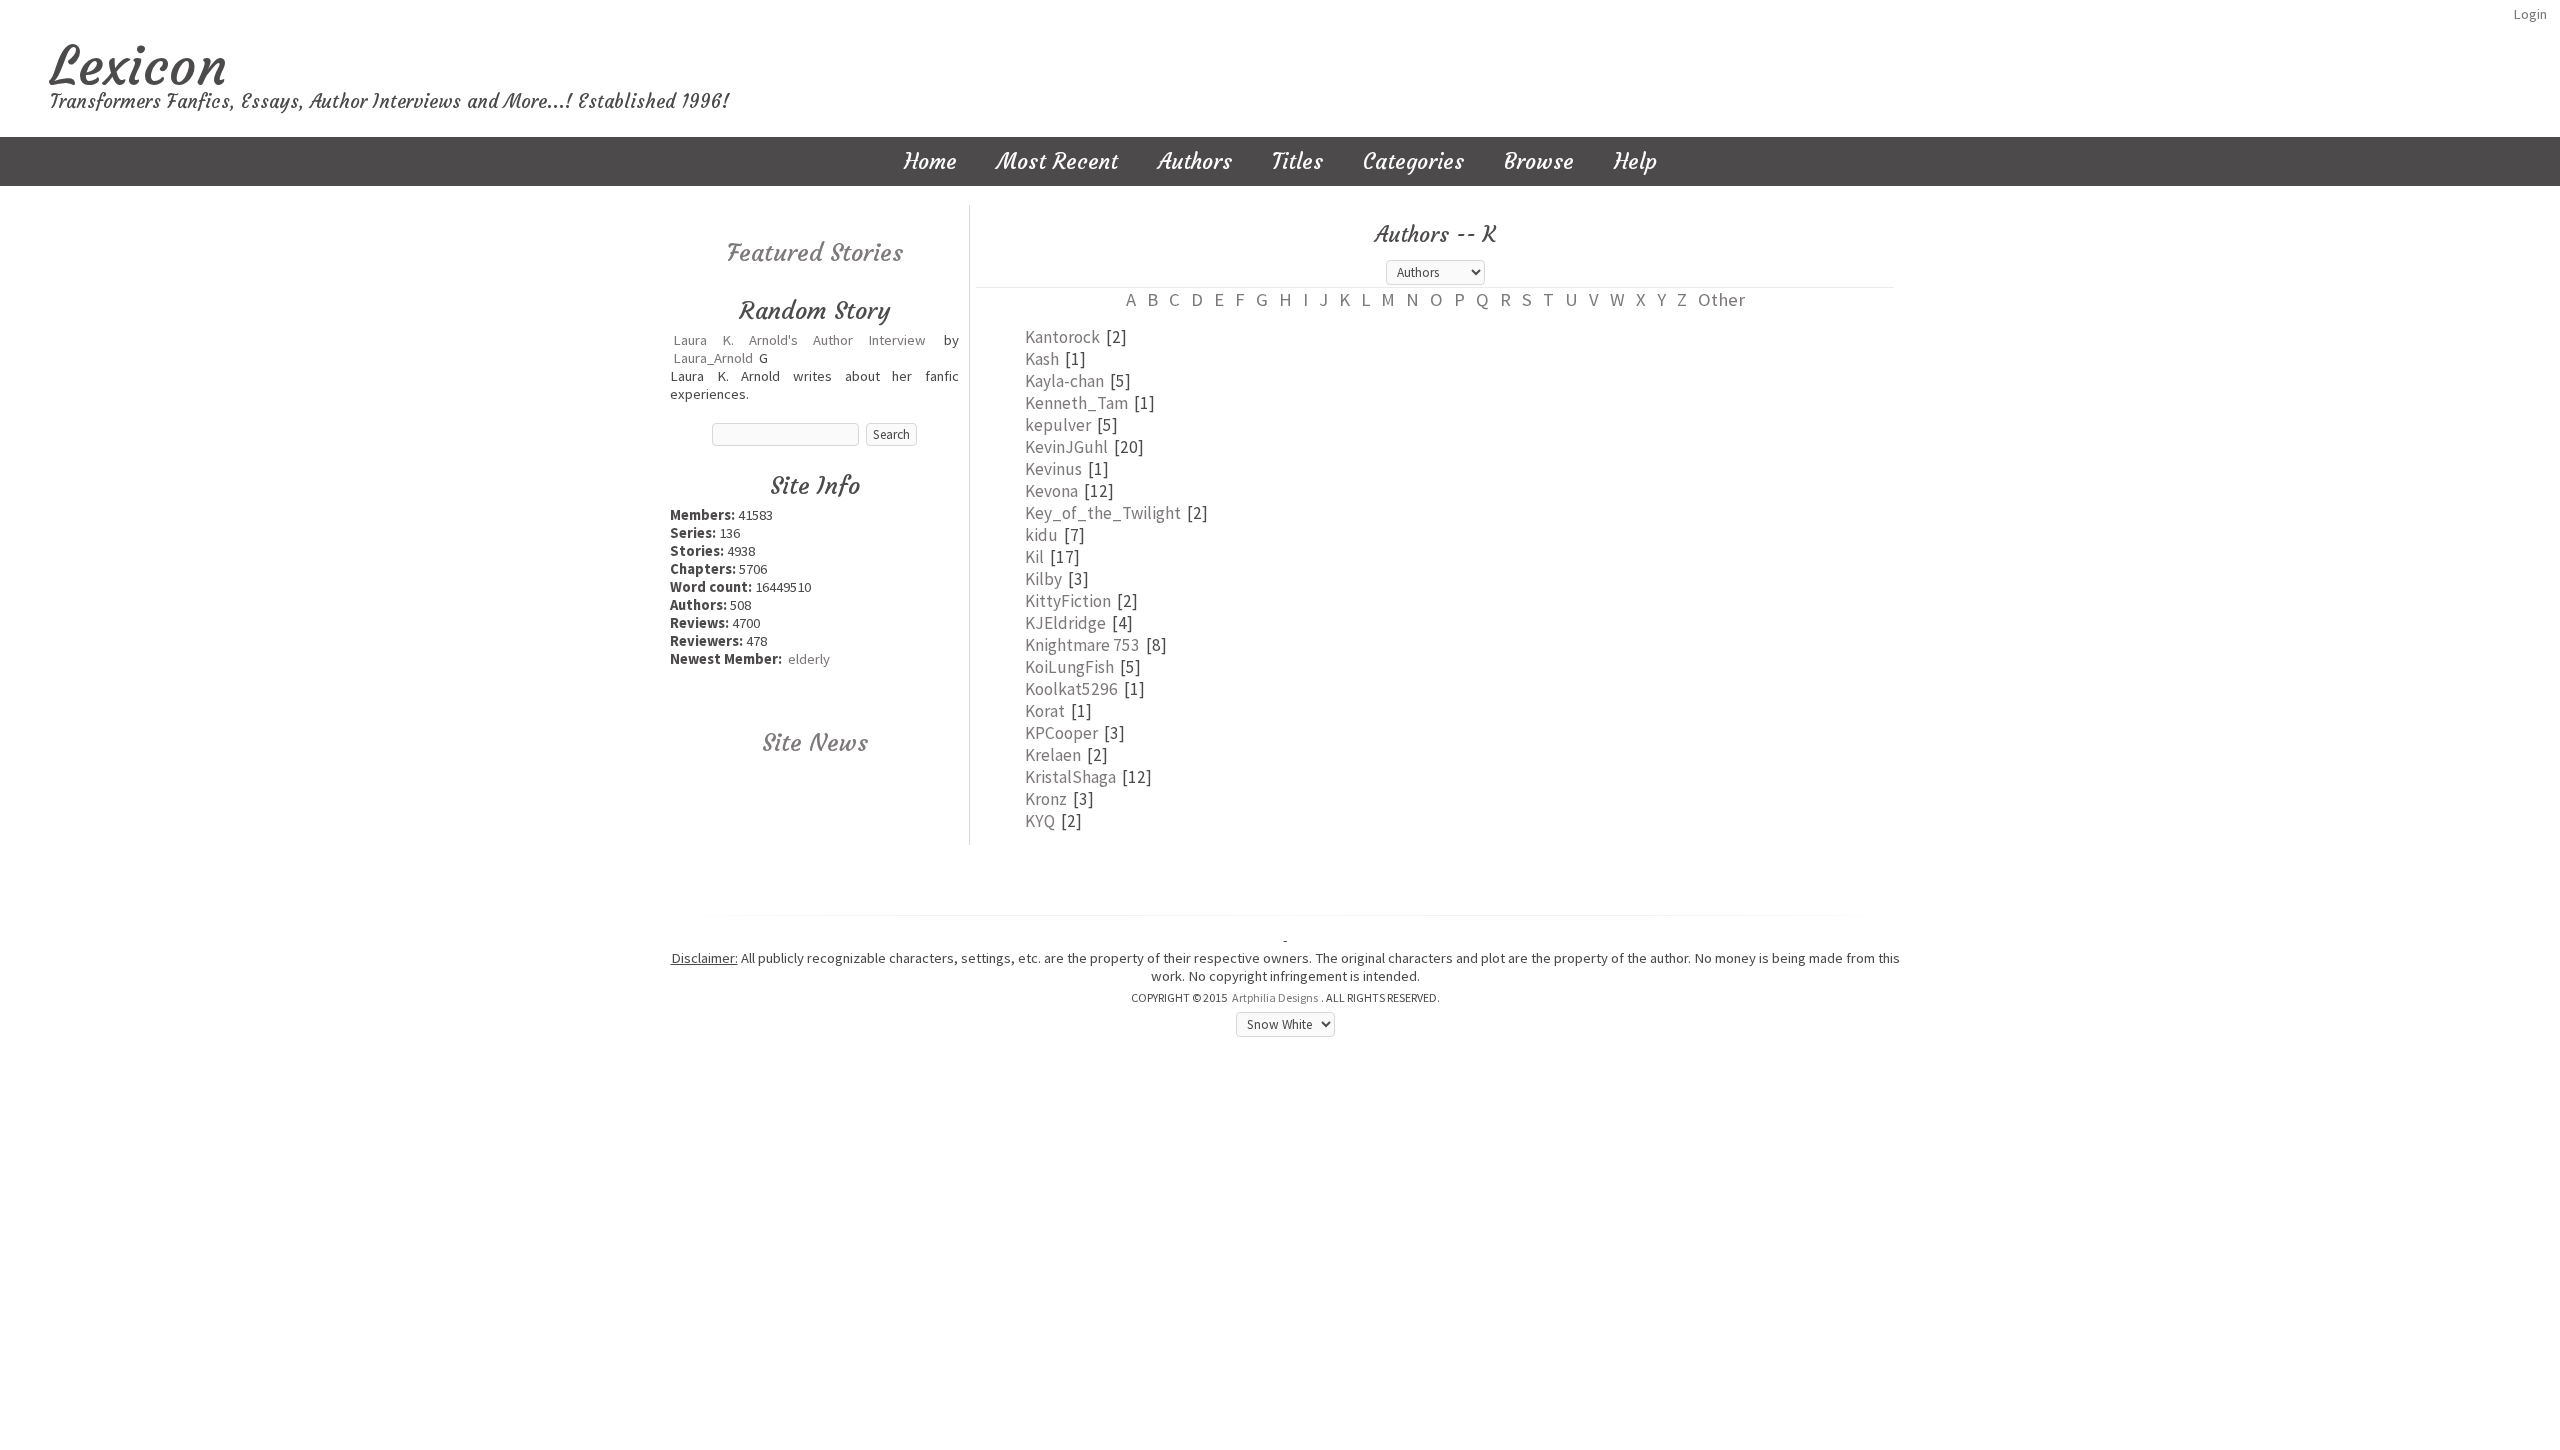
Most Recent (1057, 161)
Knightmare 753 (1082, 645)
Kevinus (1053, 469)
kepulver (1058, 425)
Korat (1045, 711)
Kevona (1051, 491)
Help (1635, 161)
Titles (1297, 161)
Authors (1195, 161)
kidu (1041, 535)
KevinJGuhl (1066, 447)
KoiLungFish (1069, 667)
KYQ (1040, 821)
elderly (809, 659)
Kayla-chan (1064, 381)
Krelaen (1053, 755)
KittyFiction (1068, 601)
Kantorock (1062, 337)
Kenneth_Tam (1076, 403)
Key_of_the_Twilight (1103, 513)
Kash (1042, 359)
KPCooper (1061, 733)
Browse (1539, 161)
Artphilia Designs (1275, 997)
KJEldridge (1065, 623)
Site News (815, 743)
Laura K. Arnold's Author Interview (799, 340)
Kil (1034, 557)
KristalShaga (1070, 777)
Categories (1413, 161)
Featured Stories (815, 253)
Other (1721, 299)
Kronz (1046, 799)
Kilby (1043, 579)
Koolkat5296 (1071, 689)
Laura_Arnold (713, 358)
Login (2530, 14)
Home (930, 161)
